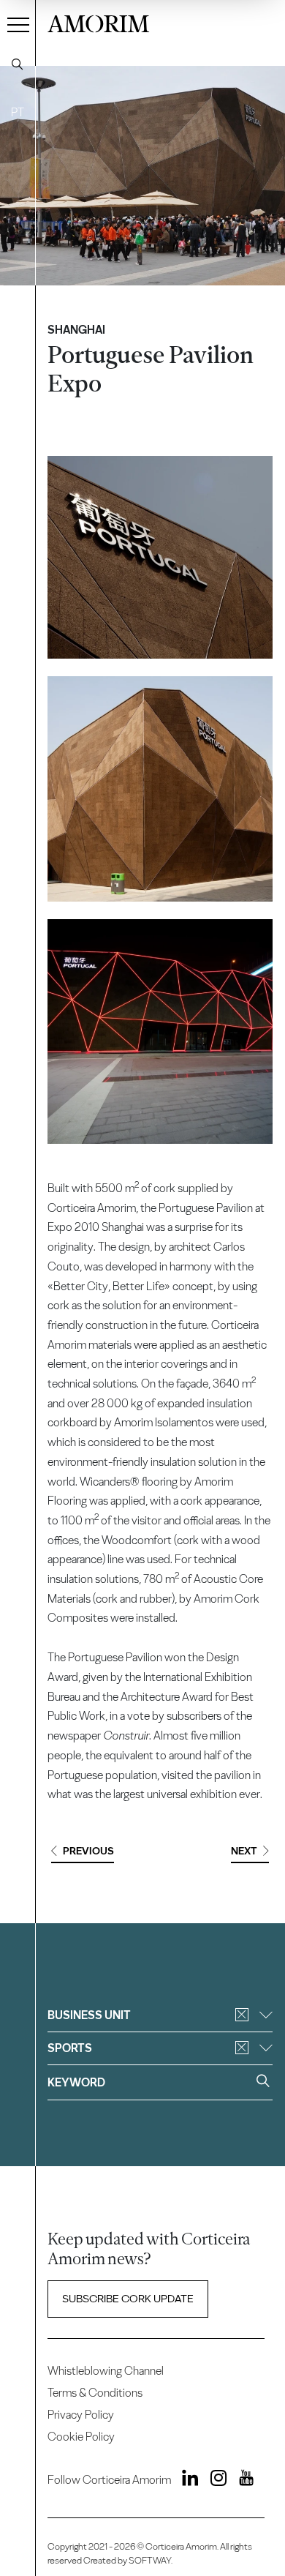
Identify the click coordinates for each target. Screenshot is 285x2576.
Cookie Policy (81, 2437)
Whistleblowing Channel (106, 2371)
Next (244, 1851)
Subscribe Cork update (128, 2299)
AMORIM (98, 22)
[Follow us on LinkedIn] (186, 2480)
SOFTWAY (150, 2560)
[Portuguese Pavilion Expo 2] (160, 789)
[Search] (18, 64)
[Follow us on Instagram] (214, 2480)
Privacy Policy (81, 2415)
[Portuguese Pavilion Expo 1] (160, 557)
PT (18, 112)
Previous (88, 1851)
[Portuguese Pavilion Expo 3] (160, 1031)
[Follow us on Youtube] (241, 2480)
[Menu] (18, 24)
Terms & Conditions (95, 2393)
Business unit (89, 2015)
